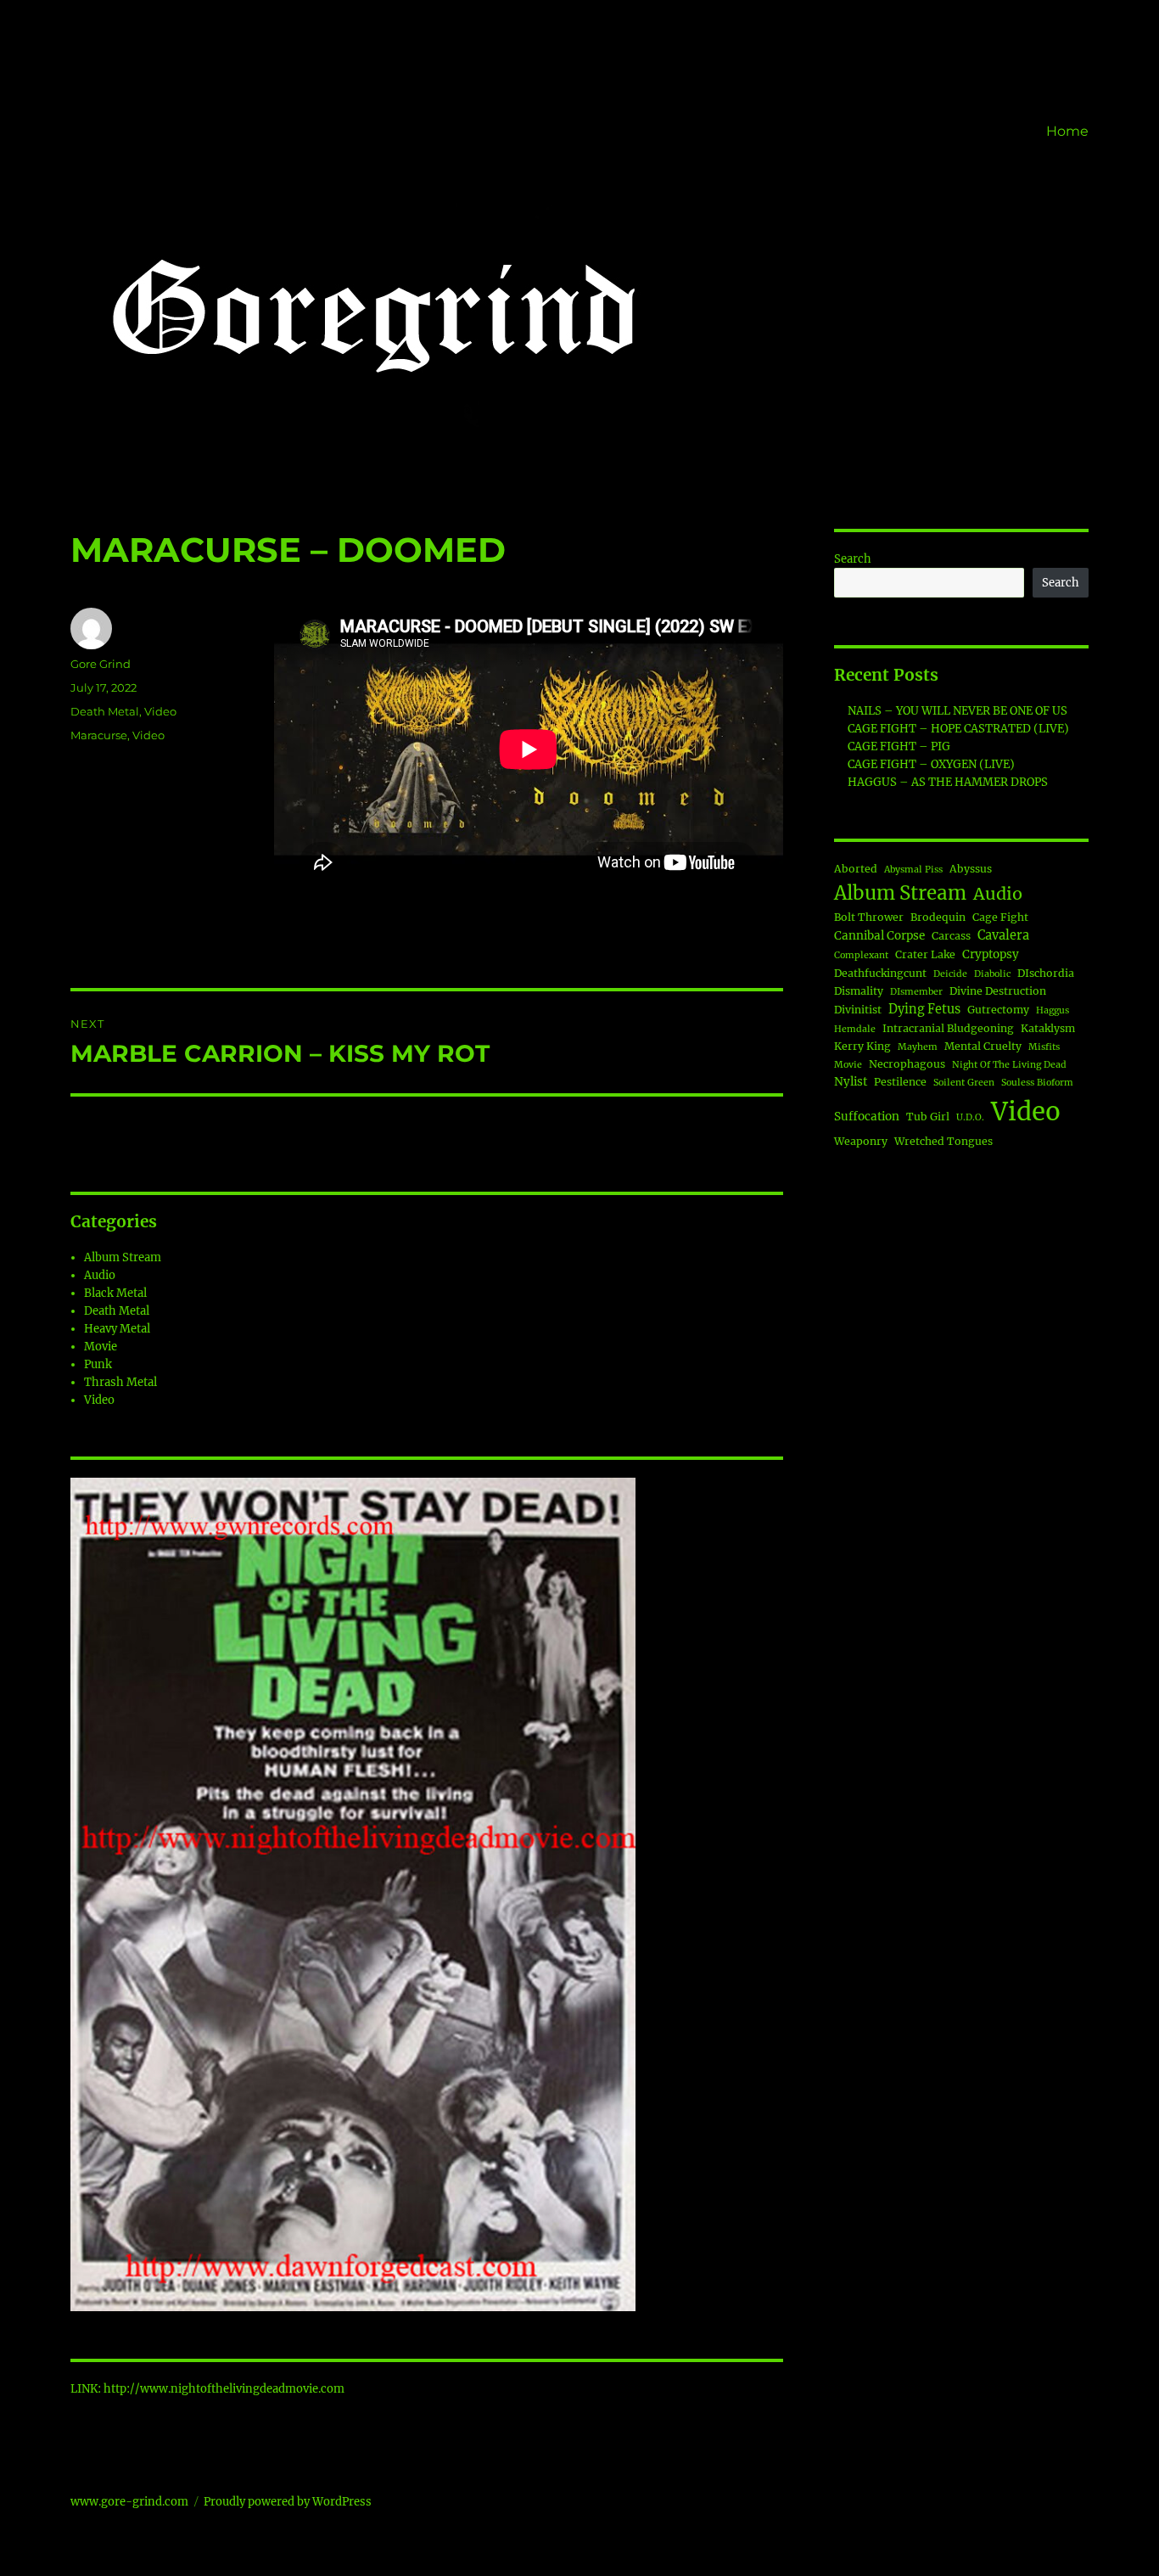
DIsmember (916, 992)
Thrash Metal (120, 1382)
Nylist (851, 1082)
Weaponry (861, 1141)
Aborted (856, 869)
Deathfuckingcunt (880, 973)
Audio (100, 1275)
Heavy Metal (117, 1329)
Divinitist (858, 1010)
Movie (101, 1347)
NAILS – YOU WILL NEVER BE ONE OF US (957, 711)
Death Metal (105, 711)
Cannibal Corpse (879, 936)
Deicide (950, 974)
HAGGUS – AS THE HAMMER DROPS (948, 782)
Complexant (861, 955)
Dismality (859, 991)
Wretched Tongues (943, 1141)
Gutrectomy (998, 1010)
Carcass (951, 936)
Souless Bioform (1037, 1083)
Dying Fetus (924, 1009)
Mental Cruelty (983, 1046)
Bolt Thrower (869, 917)
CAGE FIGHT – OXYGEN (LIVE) (931, 764)
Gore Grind (101, 664)
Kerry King (862, 1046)
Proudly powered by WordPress (288, 2502)
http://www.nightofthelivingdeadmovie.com (224, 2389)
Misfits (1044, 1047)
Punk (98, 1364)
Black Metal (115, 1293)
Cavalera (1003, 935)
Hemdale (855, 1029)
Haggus (1053, 1010)
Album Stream (123, 1257)
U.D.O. (970, 1117)
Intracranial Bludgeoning (948, 1028)
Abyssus (971, 869)
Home (1067, 131)
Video (160, 711)
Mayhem (918, 1047)
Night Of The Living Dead (1009, 1065)
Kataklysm (1048, 1028)
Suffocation (867, 1117)
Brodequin (938, 917)
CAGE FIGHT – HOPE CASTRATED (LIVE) (958, 729)
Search (853, 559)
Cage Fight (1000, 917)
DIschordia (1046, 973)
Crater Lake (925, 954)
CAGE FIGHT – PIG (899, 746)
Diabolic (992, 974)
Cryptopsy (991, 954)
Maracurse (99, 735)
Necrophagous (907, 1064)
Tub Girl (928, 1117)
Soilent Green (964, 1083)
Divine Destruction (998, 991)
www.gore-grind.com (129, 2502)
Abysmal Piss (913, 870)
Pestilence (900, 1082)
